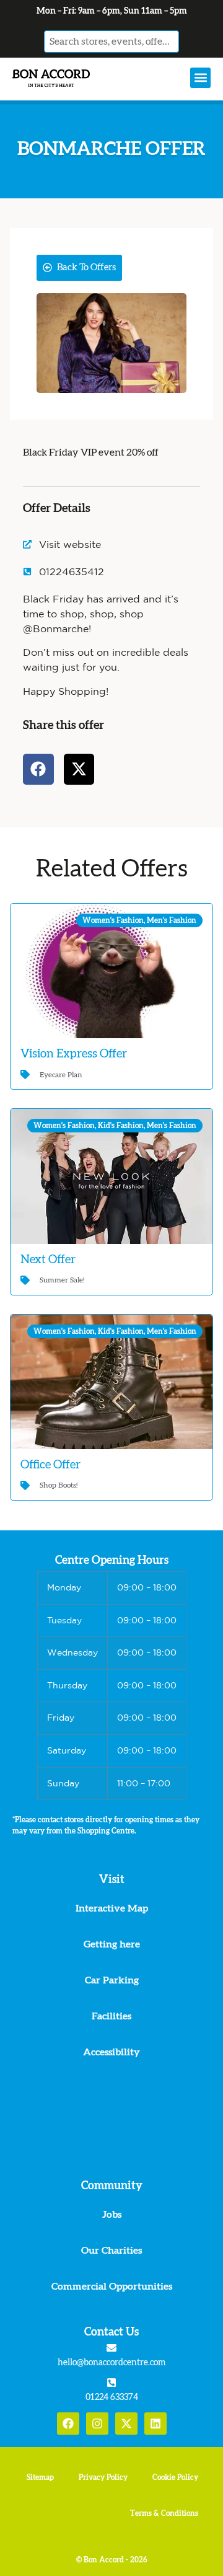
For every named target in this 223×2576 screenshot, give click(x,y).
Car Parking (112, 1980)
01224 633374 (112, 2397)
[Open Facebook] (68, 2424)
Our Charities (111, 2251)
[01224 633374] (111, 2383)
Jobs (112, 2215)
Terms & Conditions (164, 2513)
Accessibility (111, 2052)
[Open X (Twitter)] (126, 2424)
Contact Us (111, 2332)
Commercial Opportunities (112, 2287)
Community (112, 2186)
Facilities (111, 2016)
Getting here (112, 1944)
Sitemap (40, 2477)
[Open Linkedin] (155, 2424)
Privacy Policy (103, 2477)
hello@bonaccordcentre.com (111, 2363)
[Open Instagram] (97, 2424)
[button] (200, 78)
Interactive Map (112, 1908)
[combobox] (111, 42)
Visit (112, 1880)
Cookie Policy (175, 2477)
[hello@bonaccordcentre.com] (111, 2348)
